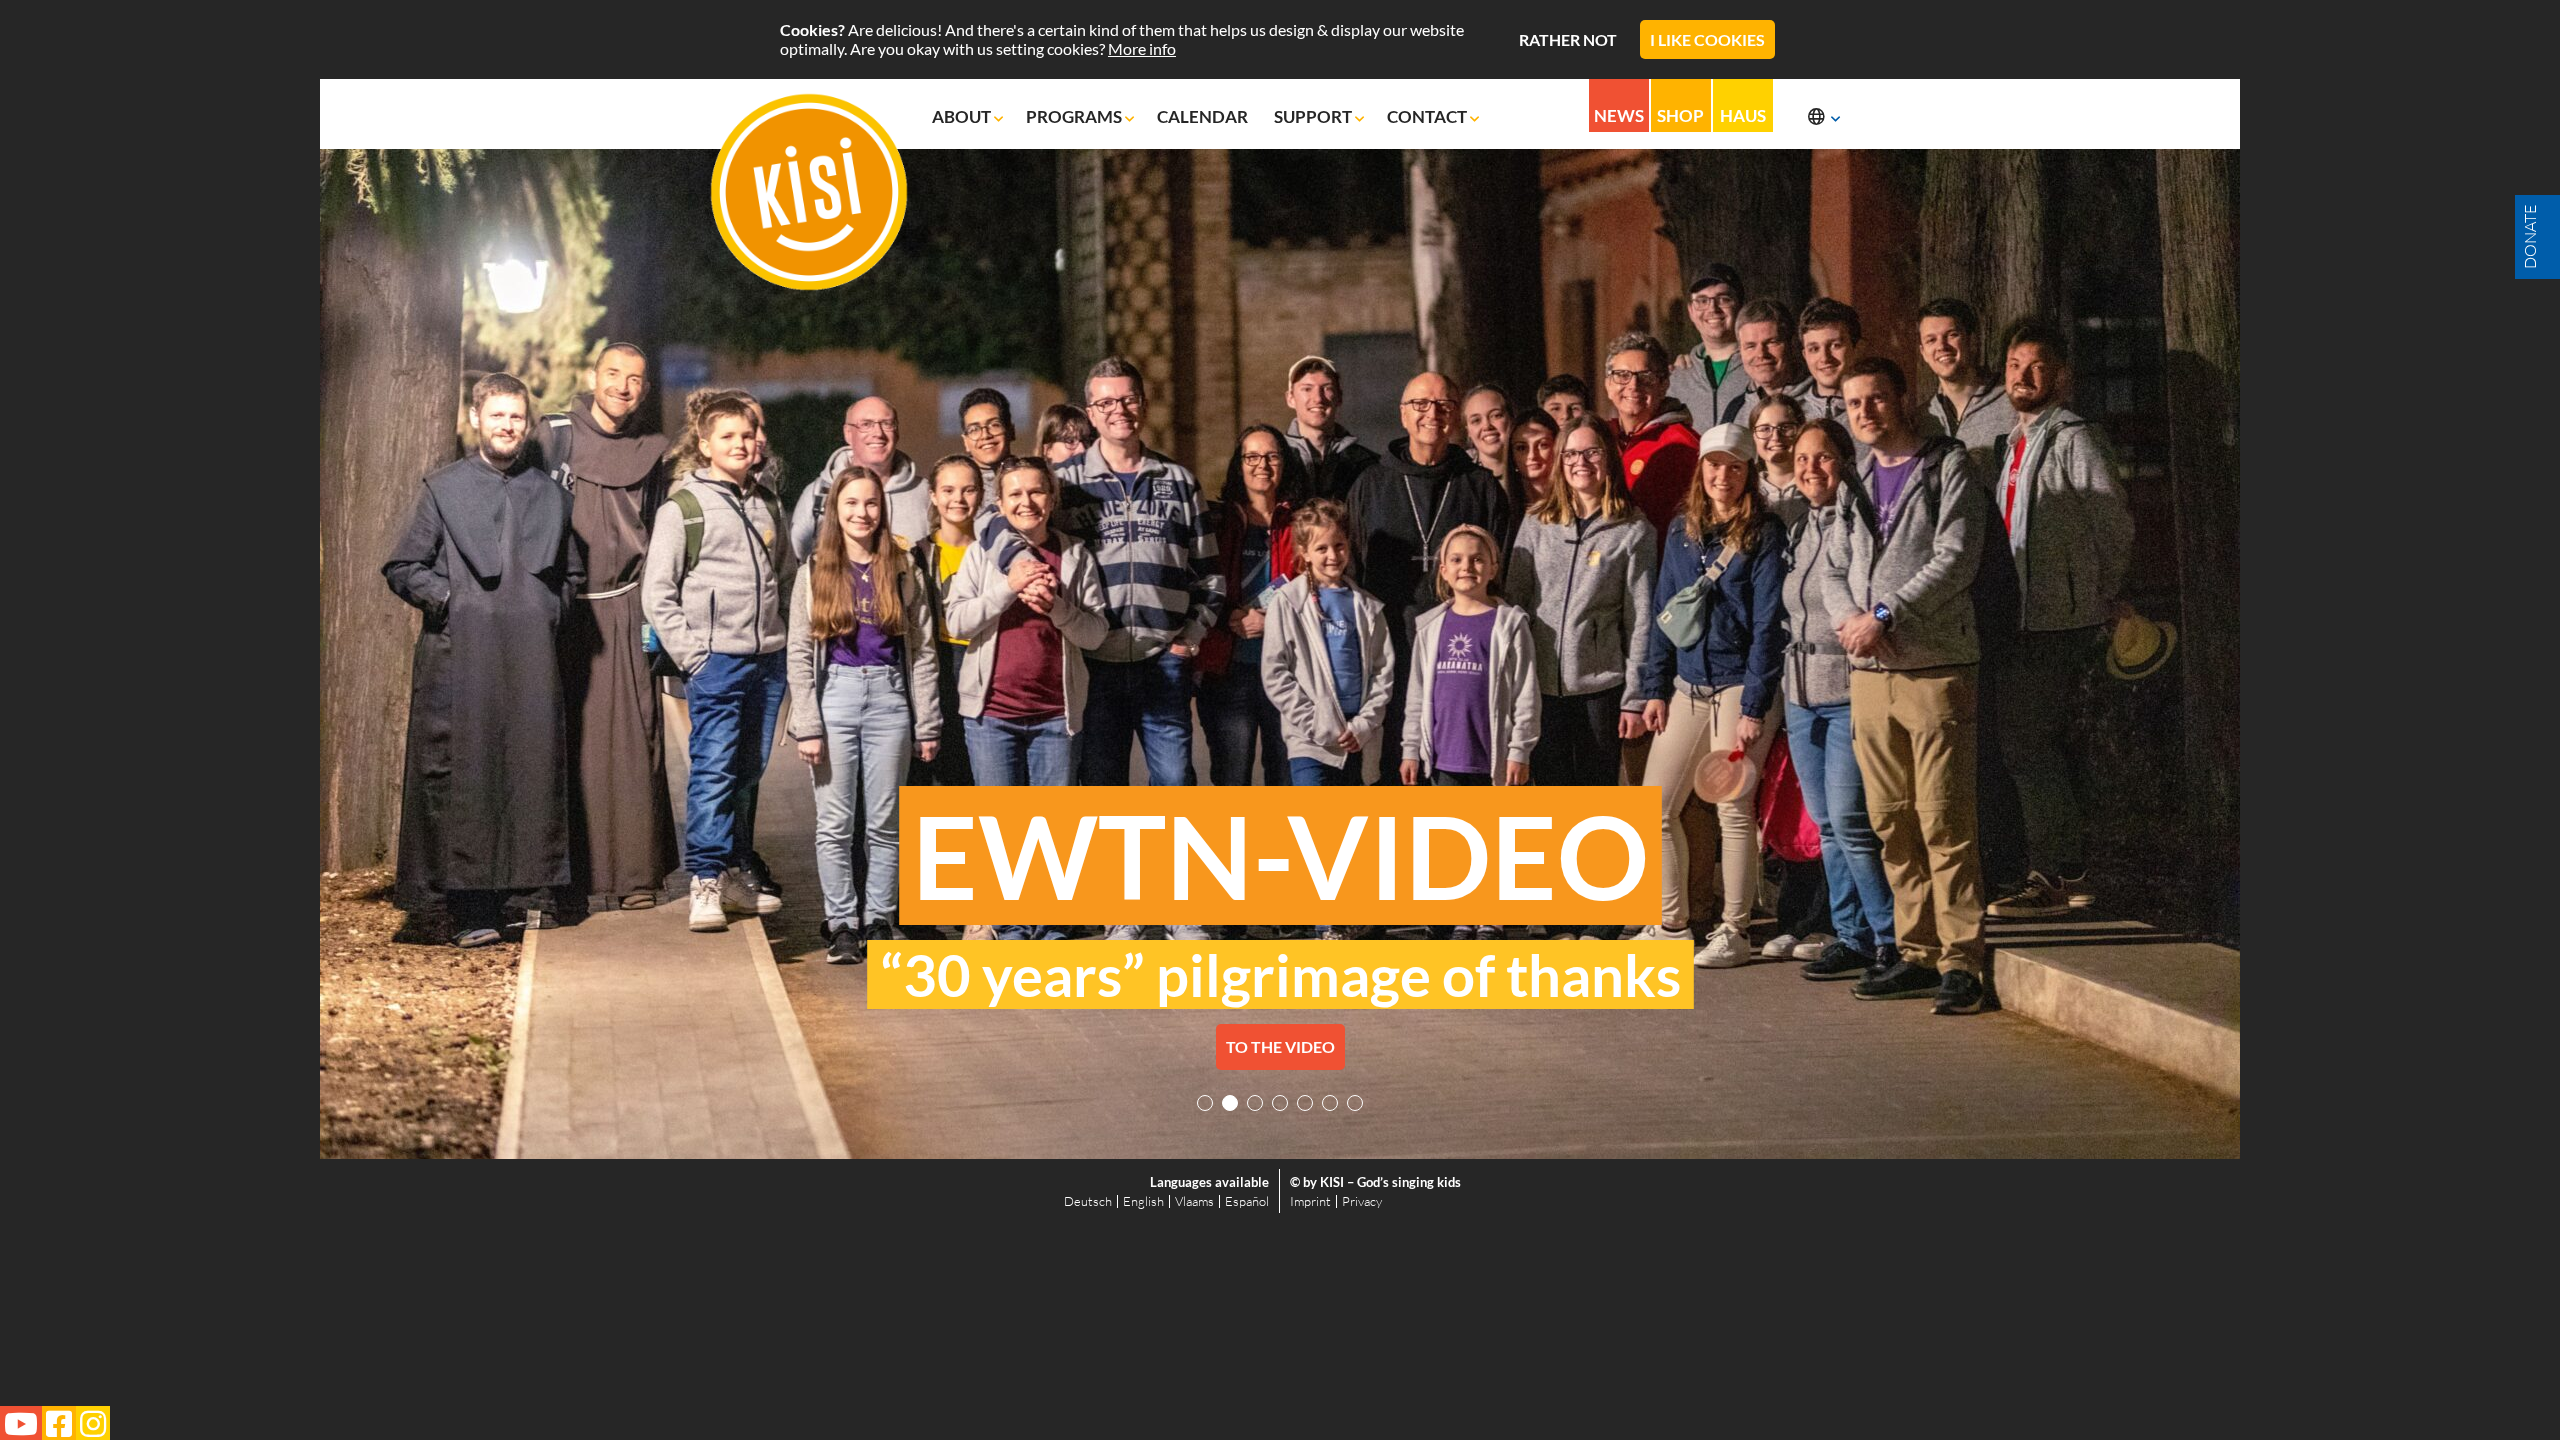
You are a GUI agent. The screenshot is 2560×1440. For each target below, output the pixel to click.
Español (1247, 1201)
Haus (1743, 115)
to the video (1280, 1046)
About (963, 116)
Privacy (1362, 1201)
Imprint (1310, 1201)
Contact (1428, 116)
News (1619, 115)
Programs (1075, 116)
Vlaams (1194, 1201)
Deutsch (1088, 1201)
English (1143, 1201)
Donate (2530, 237)
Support (1314, 116)
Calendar (1204, 116)
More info (1142, 48)
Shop (1680, 115)
